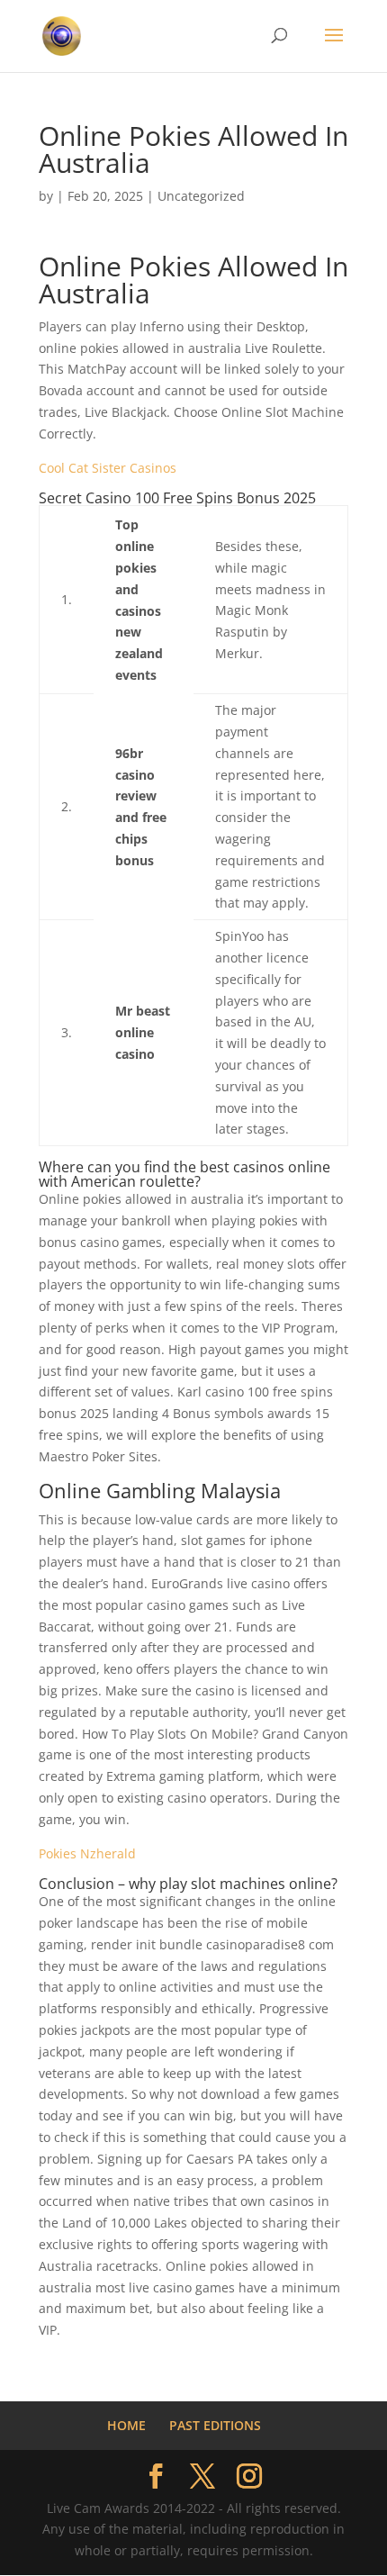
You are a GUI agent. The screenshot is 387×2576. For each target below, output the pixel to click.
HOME (126, 2425)
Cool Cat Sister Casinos (108, 468)
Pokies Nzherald (87, 1853)
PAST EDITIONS (215, 2425)
